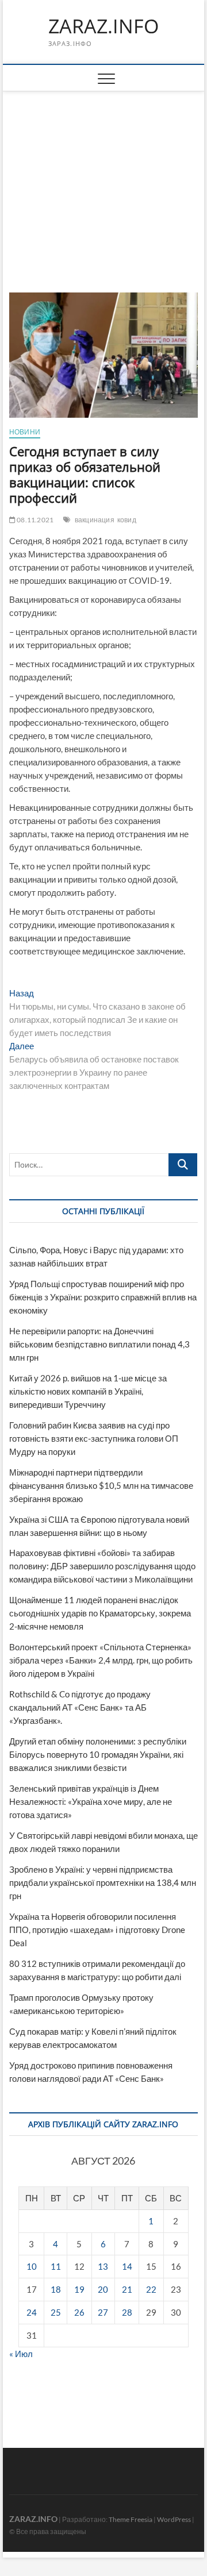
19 (79, 2289)
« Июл (21, 2354)
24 (32, 2312)
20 (103, 2289)
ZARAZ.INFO (103, 26)
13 (103, 2266)
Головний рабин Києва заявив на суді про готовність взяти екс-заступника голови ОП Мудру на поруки (94, 1438)
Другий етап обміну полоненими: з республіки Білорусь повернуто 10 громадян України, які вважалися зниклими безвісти (98, 1754)
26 (79, 2312)
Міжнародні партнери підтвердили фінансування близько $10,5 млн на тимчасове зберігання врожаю (101, 1485)
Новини (25, 432)
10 (32, 2266)
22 (151, 2289)
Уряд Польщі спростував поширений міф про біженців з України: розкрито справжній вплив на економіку (103, 1297)
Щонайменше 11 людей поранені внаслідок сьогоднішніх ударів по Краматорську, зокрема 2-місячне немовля (100, 1613)
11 (56, 2266)
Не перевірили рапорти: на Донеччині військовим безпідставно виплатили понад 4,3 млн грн (99, 1344)
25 (56, 2312)
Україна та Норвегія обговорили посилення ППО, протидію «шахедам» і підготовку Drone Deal (97, 1930)
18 (56, 2289)
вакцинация (95, 520)
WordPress (174, 2519)
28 (127, 2312)
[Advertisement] (104, 178)
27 (103, 2312)
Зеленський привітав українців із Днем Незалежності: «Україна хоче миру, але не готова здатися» (91, 1801)
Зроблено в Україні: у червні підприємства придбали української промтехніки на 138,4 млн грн (103, 1882)
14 (127, 2266)
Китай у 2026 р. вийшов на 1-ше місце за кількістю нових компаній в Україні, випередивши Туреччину (88, 1391)
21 (127, 2289)
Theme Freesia (131, 2519)
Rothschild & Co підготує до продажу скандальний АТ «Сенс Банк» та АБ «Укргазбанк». (80, 1707)
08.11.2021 (34, 520)
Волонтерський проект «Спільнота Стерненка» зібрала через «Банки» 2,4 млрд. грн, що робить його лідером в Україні (101, 1660)
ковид (127, 520)
